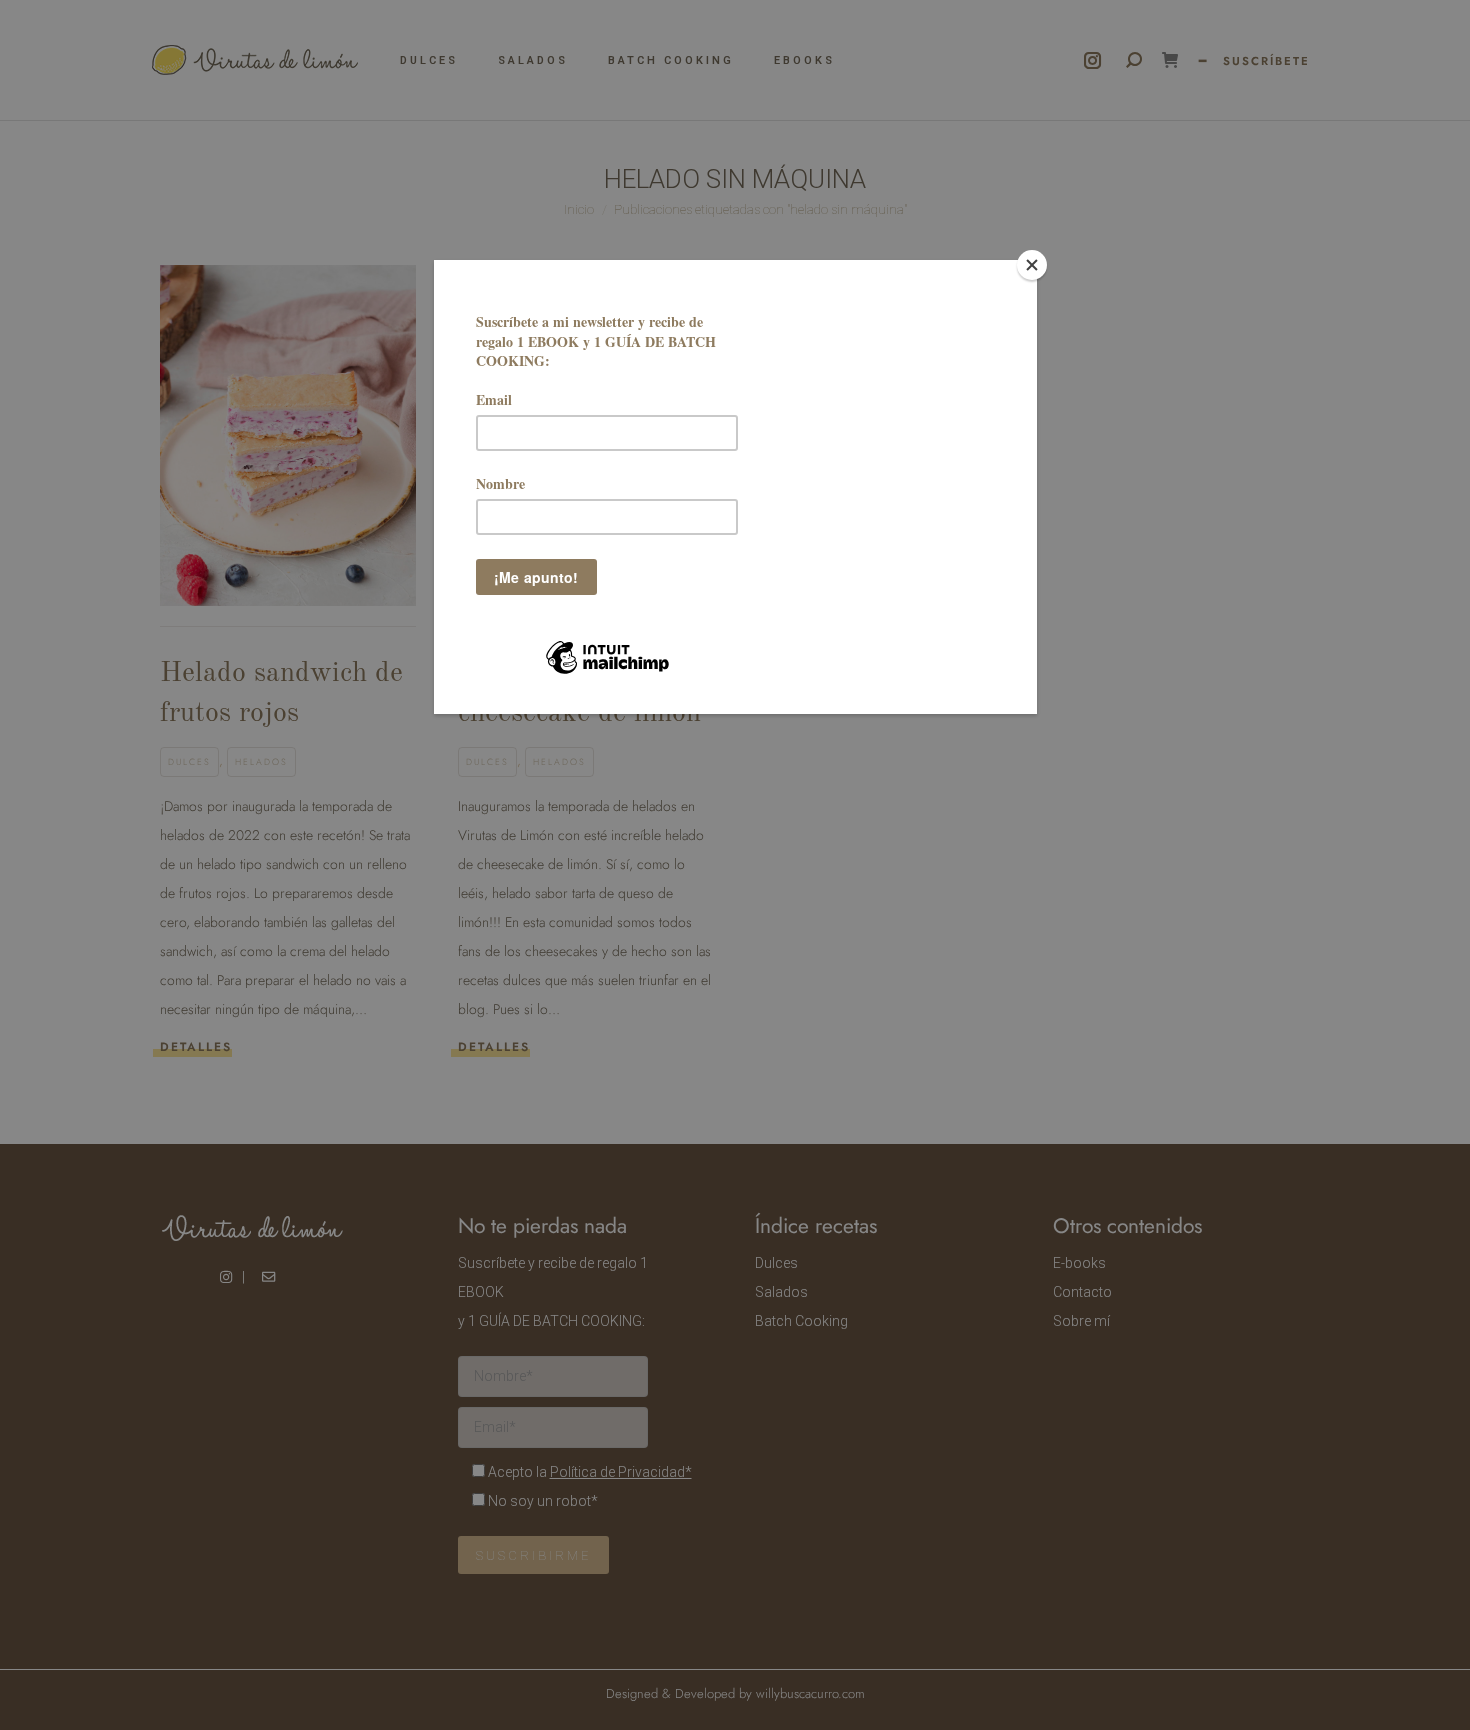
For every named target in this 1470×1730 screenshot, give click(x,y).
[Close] (1032, 265)
